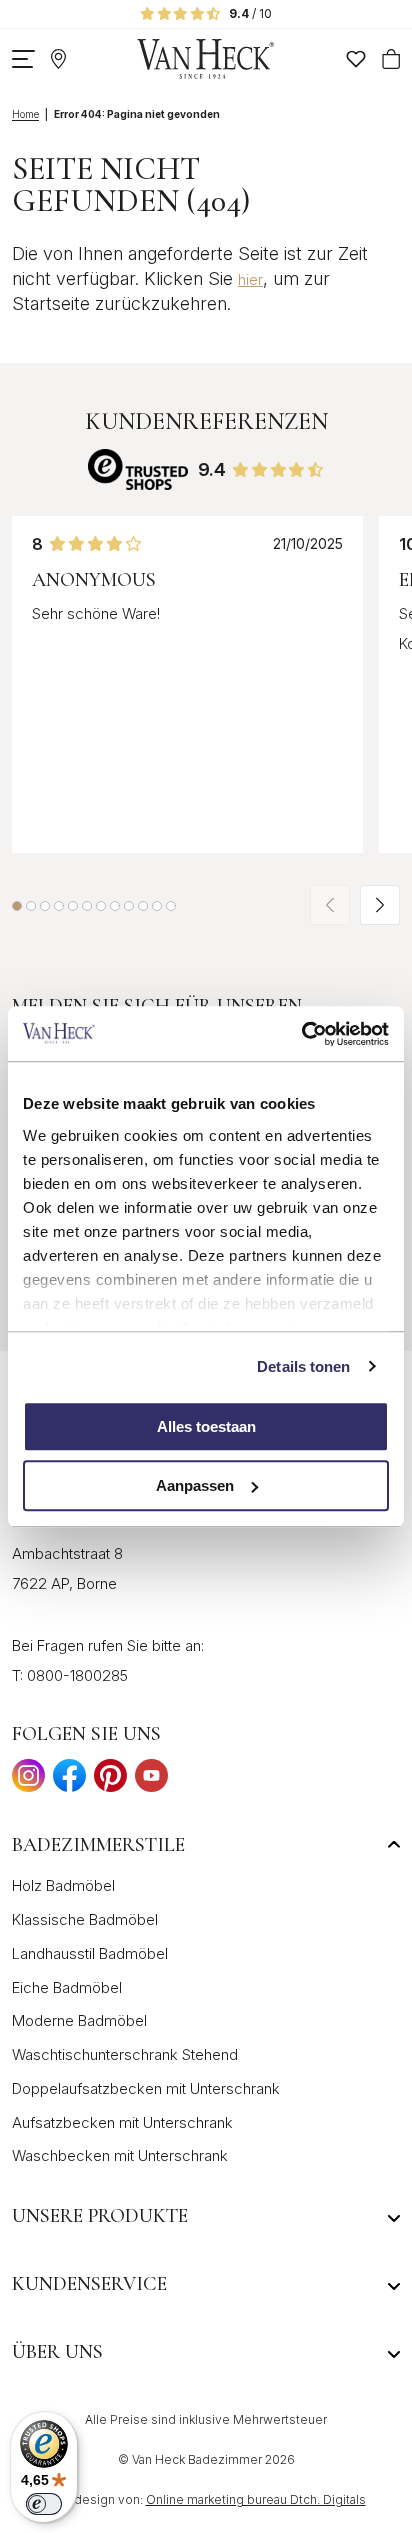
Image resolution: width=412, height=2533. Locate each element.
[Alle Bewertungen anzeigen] (138, 469)
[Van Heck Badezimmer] (206, 59)
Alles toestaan (206, 1426)
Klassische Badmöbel (85, 1919)
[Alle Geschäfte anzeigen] (58, 59)
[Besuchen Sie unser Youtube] (151, 1781)
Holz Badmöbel (63, 1885)
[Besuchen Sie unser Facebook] (69, 1781)
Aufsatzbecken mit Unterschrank (122, 2122)
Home (25, 114)
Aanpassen (195, 1485)
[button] (17, 906)
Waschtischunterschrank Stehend (125, 2054)
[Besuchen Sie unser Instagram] (28, 1781)
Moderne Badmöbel (79, 2020)
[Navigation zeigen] (23, 59)
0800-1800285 (77, 1675)
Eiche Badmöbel (67, 1987)
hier (250, 279)
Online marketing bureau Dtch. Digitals (256, 2499)
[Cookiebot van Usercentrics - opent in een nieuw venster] (301, 1034)
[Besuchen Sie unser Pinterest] (110, 1781)
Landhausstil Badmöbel (90, 1953)
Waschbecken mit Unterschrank (120, 2155)
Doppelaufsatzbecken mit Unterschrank (146, 2088)
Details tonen (303, 1366)
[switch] (44, 2504)
